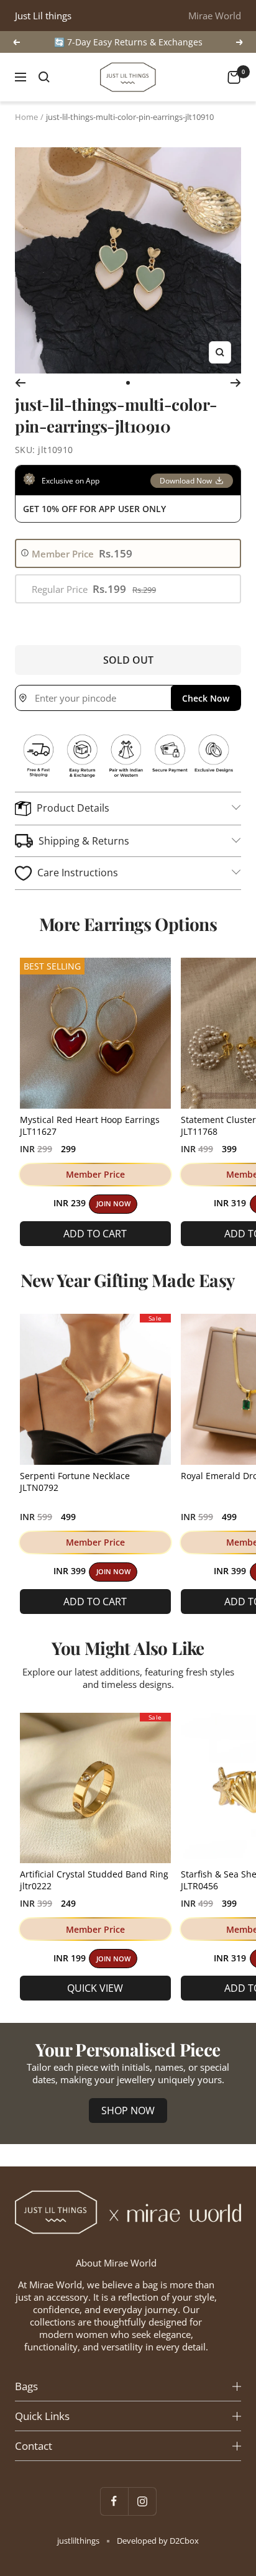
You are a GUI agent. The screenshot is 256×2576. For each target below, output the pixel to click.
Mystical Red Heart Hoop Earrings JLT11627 (90, 1125)
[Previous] (20, 383)
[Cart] (234, 77)
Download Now (186, 481)
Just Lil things (43, 16)
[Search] (44, 77)
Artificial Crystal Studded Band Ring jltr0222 (94, 1880)
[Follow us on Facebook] (114, 2501)
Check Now (206, 698)
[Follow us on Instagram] (142, 2501)
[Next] (236, 383)
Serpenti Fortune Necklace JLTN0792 (75, 1482)
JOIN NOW (113, 1204)
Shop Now (128, 2111)
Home (26, 117)
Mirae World (215, 16)
